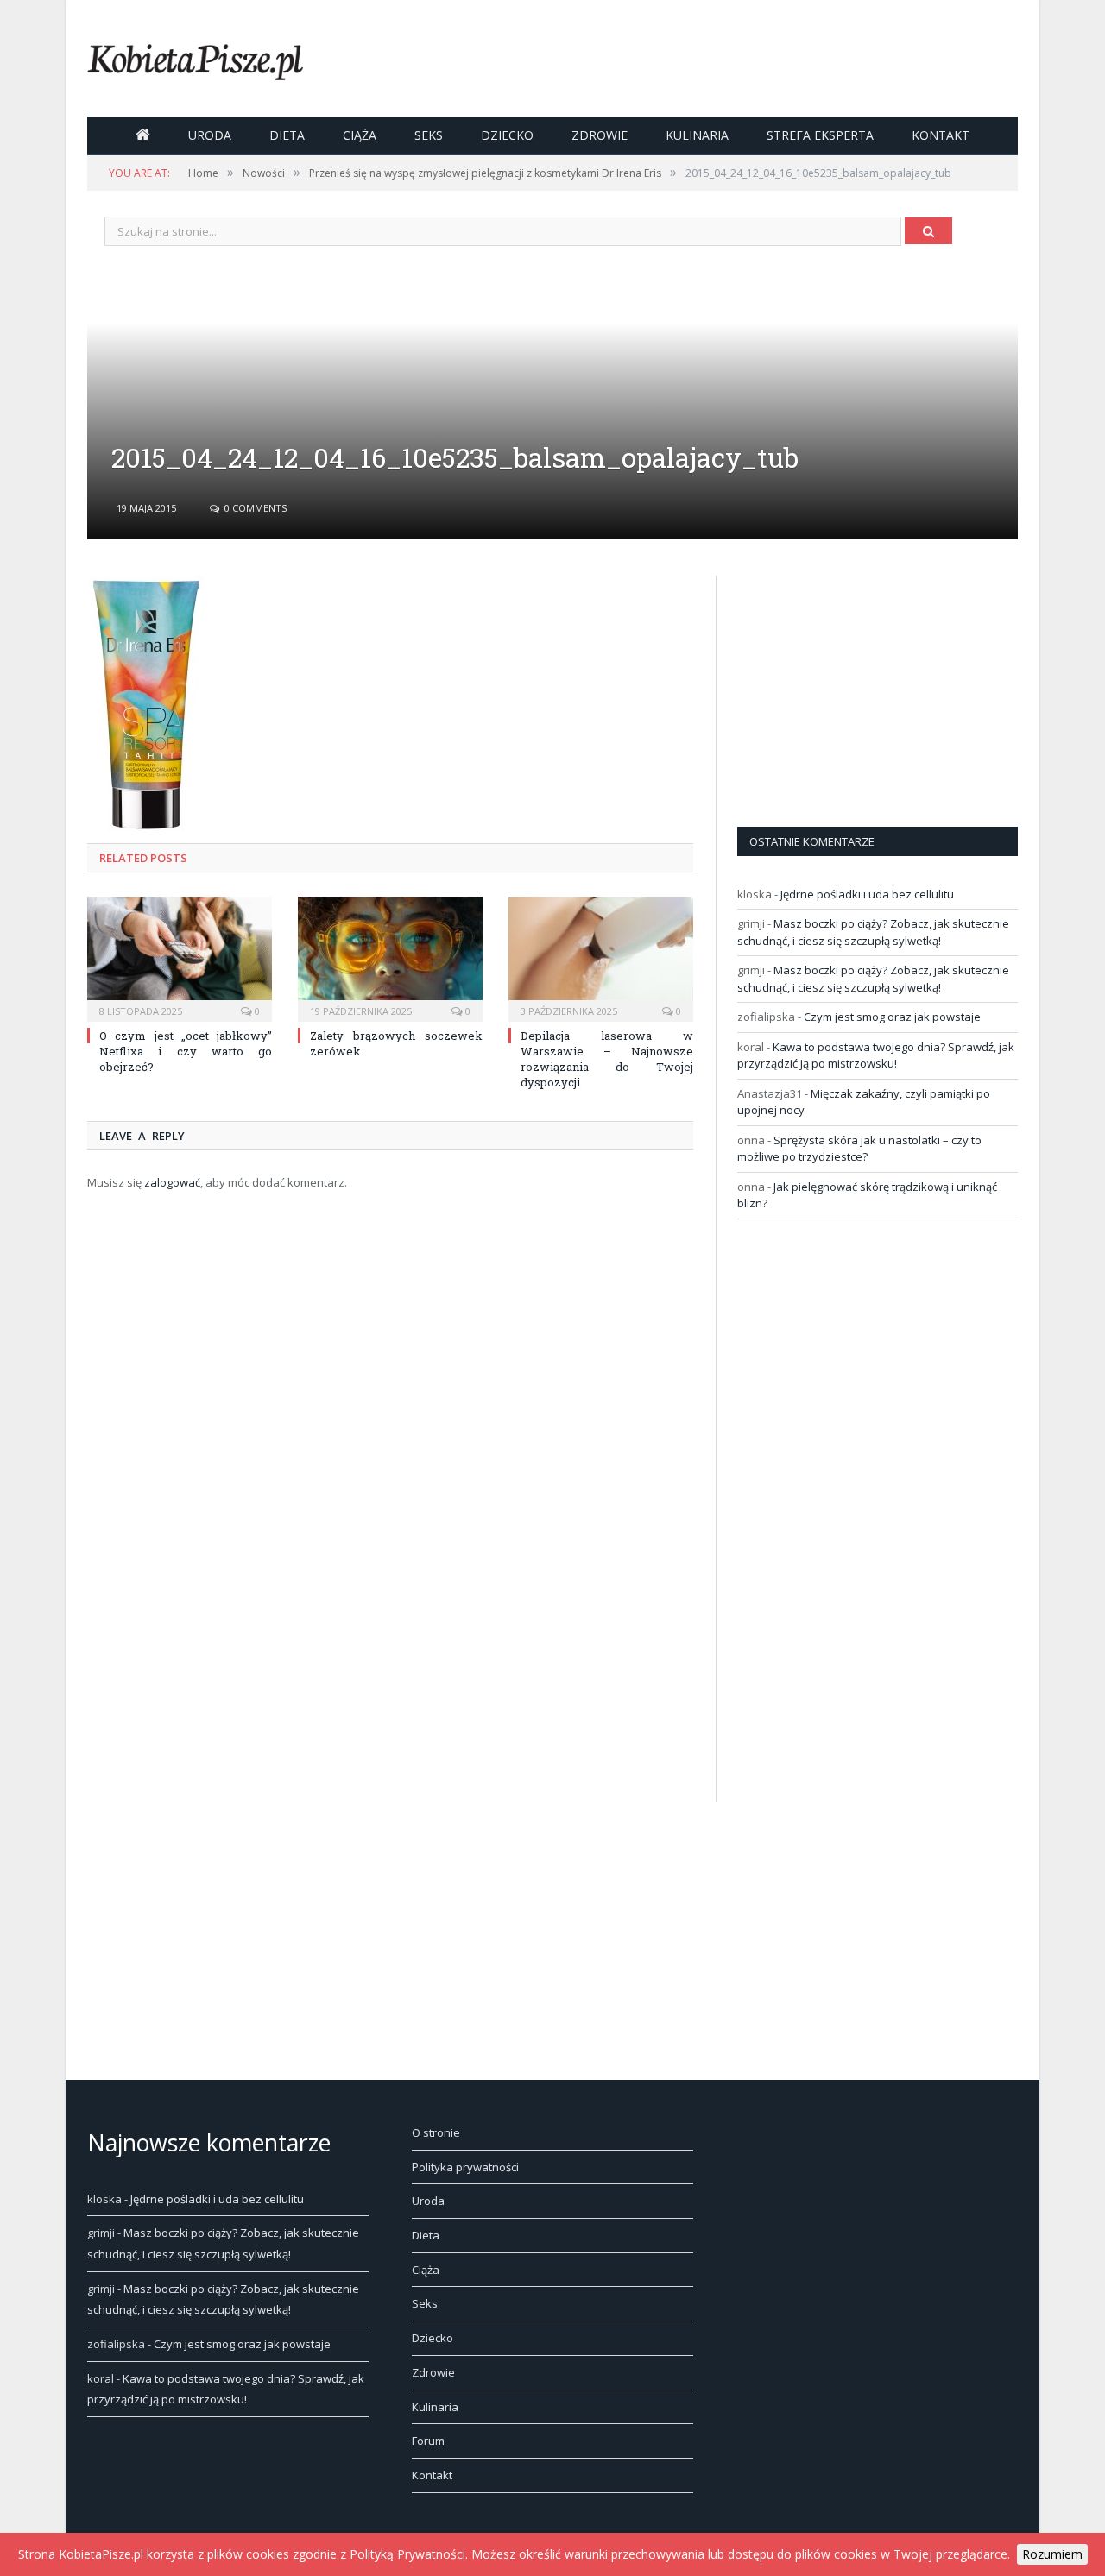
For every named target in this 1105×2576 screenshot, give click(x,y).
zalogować (172, 1182)
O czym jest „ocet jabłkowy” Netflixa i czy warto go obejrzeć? (186, 1051)
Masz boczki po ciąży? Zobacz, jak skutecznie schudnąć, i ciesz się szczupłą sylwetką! (873, 932)
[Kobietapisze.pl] (195, 58)
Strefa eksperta (820, 135)
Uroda (210, 135)
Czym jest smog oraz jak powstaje (892, 1017)
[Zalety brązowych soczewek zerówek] (390, 957)
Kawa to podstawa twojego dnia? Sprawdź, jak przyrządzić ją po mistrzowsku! (876, 1055)
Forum (428, 2441)
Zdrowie (600, 135)
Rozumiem (1052, 2554)
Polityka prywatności (465, 2167)
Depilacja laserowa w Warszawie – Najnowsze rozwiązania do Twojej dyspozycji (607, 1059)
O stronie (436, 2132)
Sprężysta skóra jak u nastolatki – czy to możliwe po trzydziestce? (859, 1149)
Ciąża (360, 135)
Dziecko (507, 135)
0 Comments (254, 508)
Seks (429, 135)
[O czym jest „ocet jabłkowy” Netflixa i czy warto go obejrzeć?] (180, 957)
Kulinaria (697, 135)
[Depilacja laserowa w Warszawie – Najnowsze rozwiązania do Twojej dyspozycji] (601, 957)
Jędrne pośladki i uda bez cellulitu (867, 894)
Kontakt (941, 135)
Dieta (287, 135)
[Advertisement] (867, 683)
